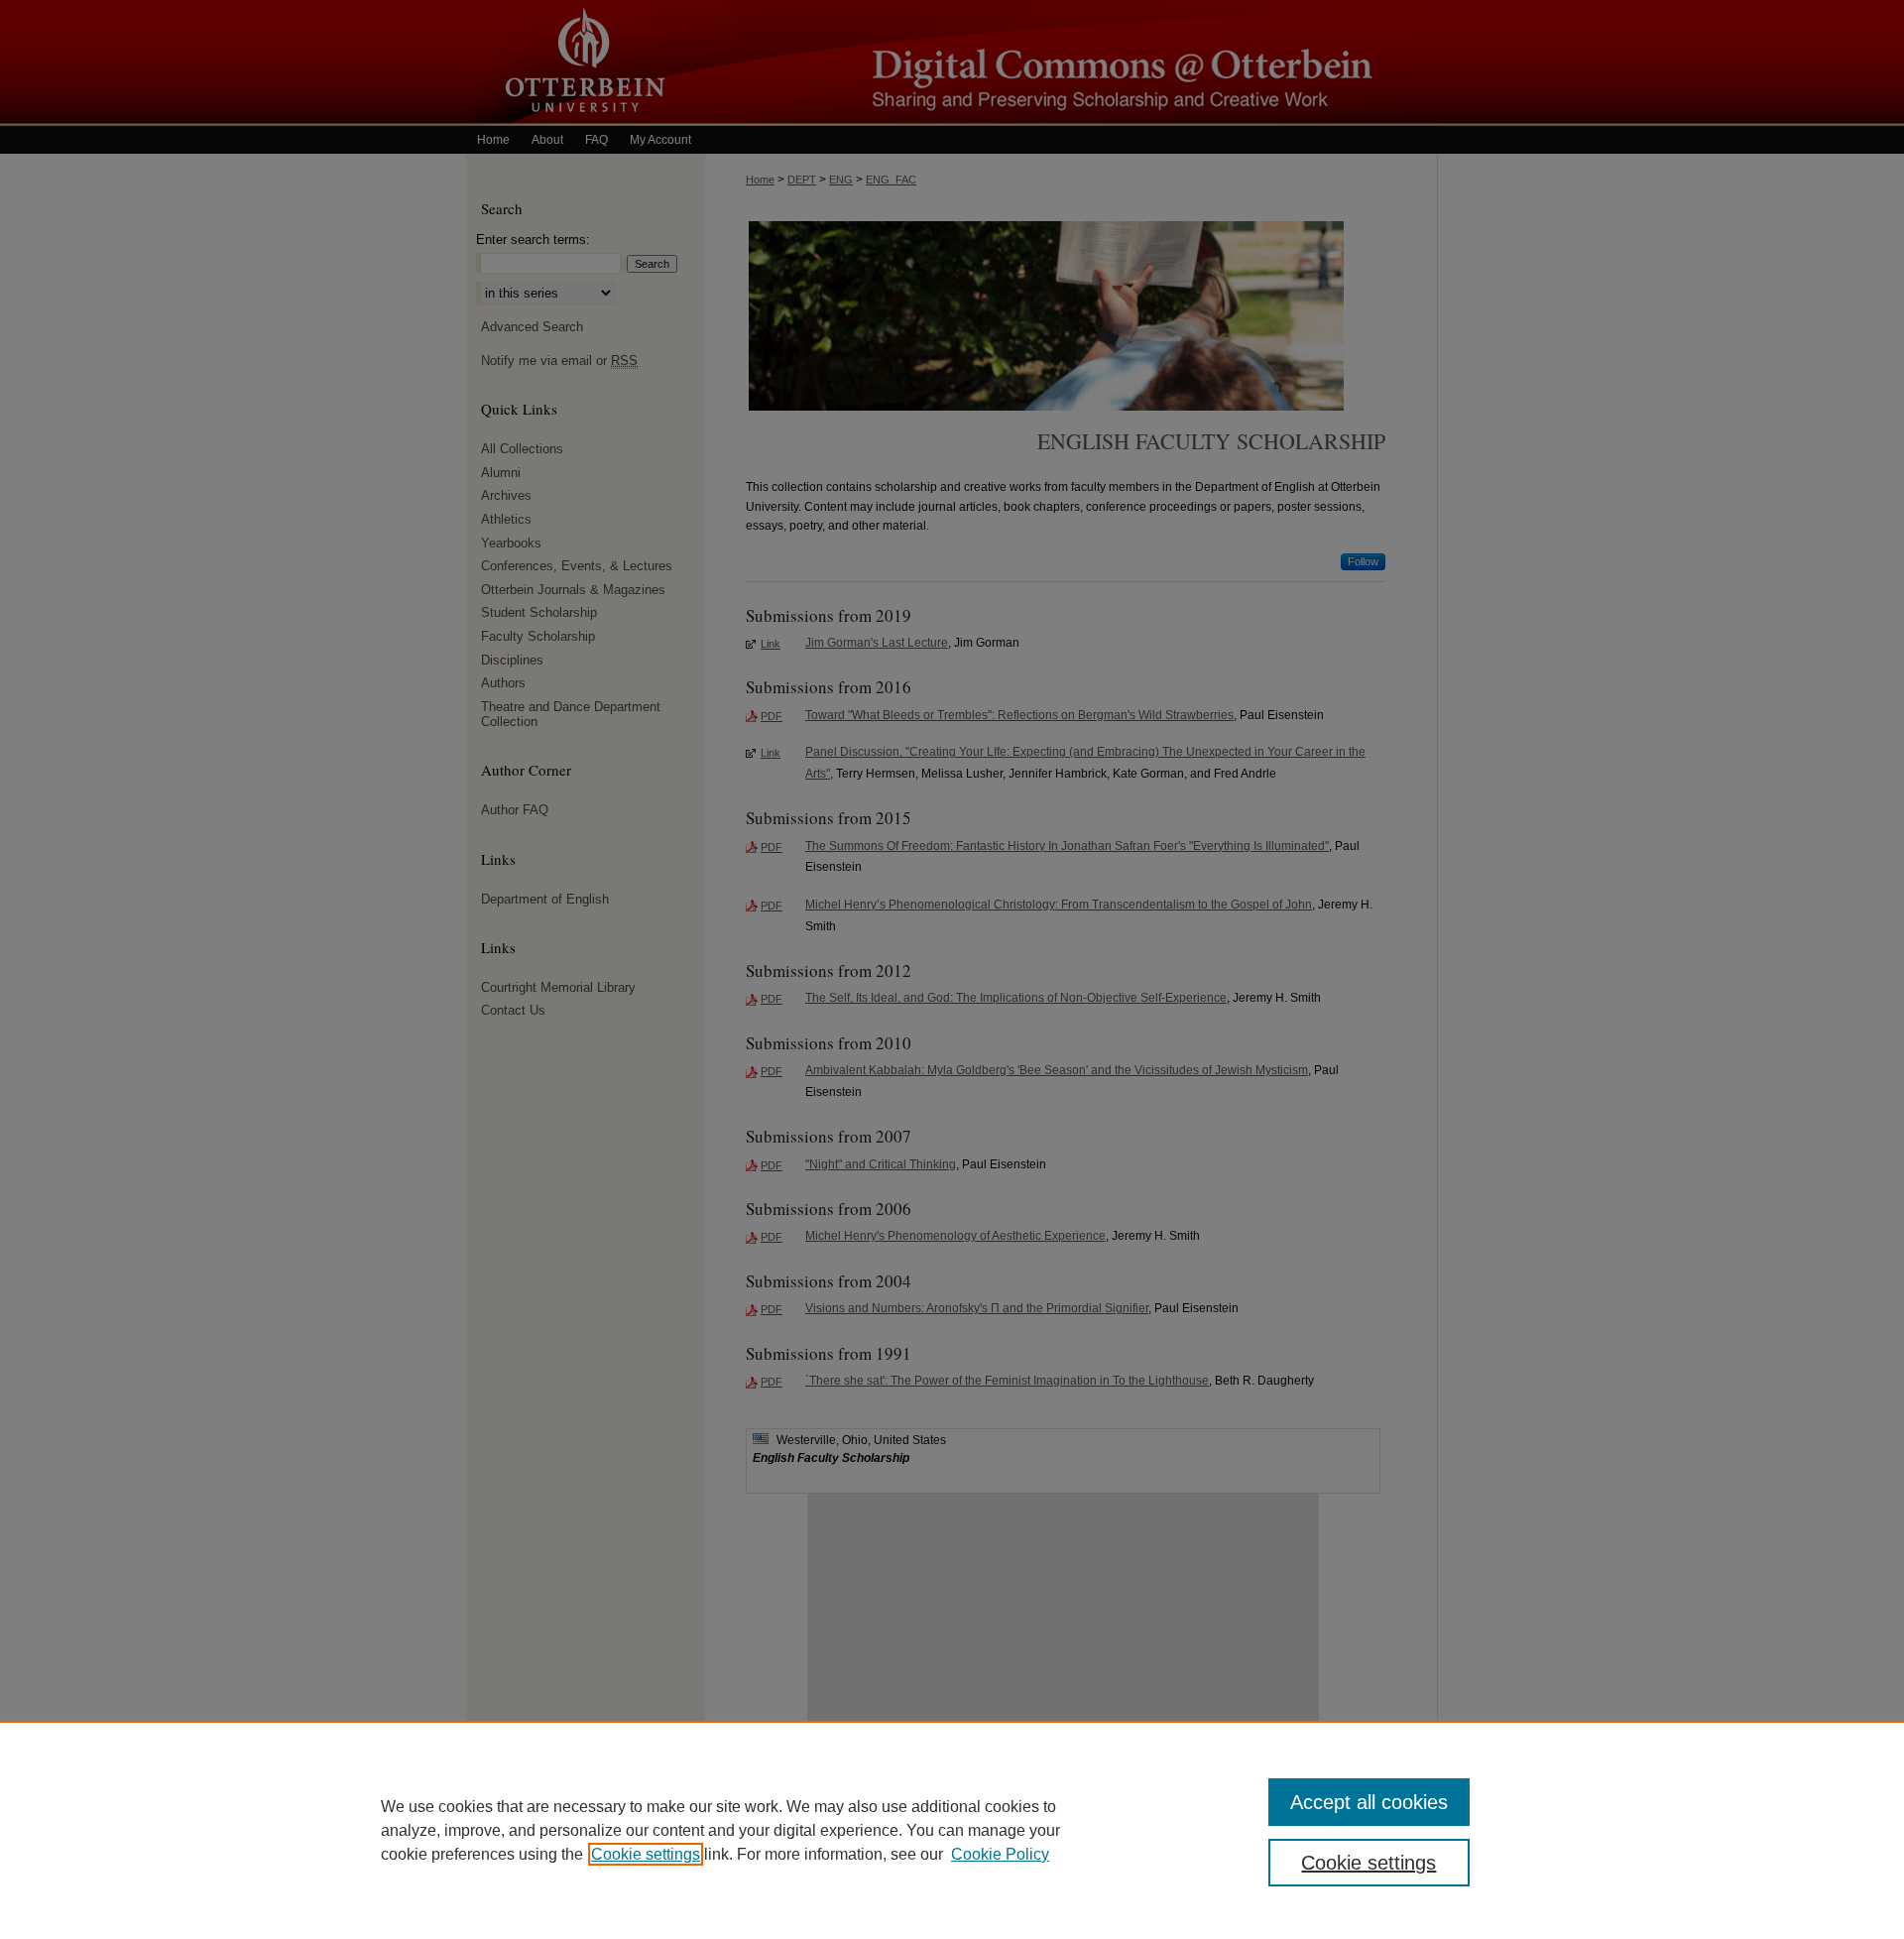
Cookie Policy (1000, 1854)
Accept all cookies (1369, 1802)
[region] (952, 1830)
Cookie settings (646, 1854)
